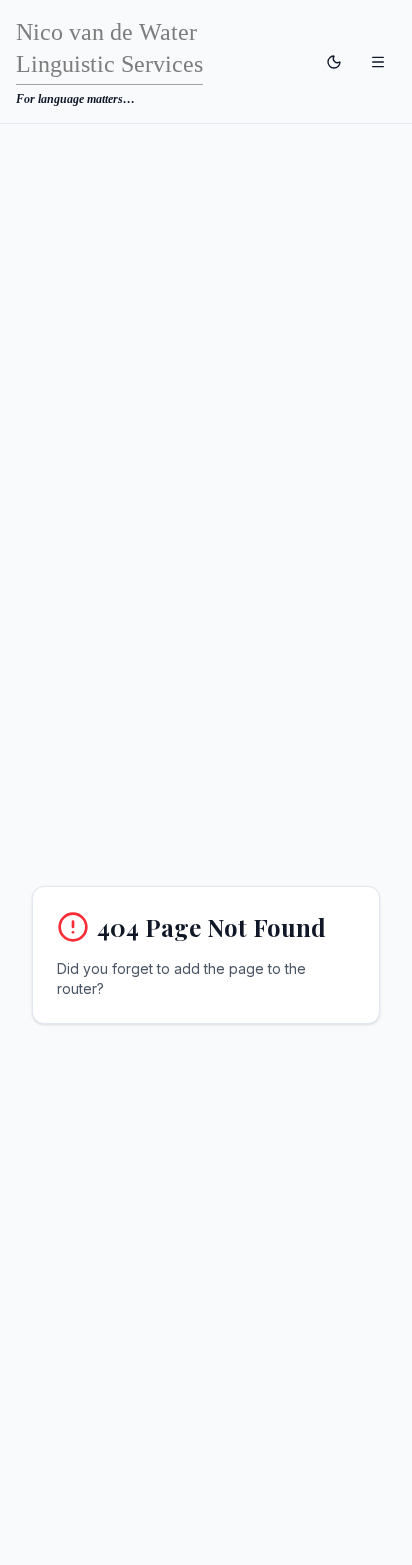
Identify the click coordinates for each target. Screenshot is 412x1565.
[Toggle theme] (334, 62)
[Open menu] (378, 62)
